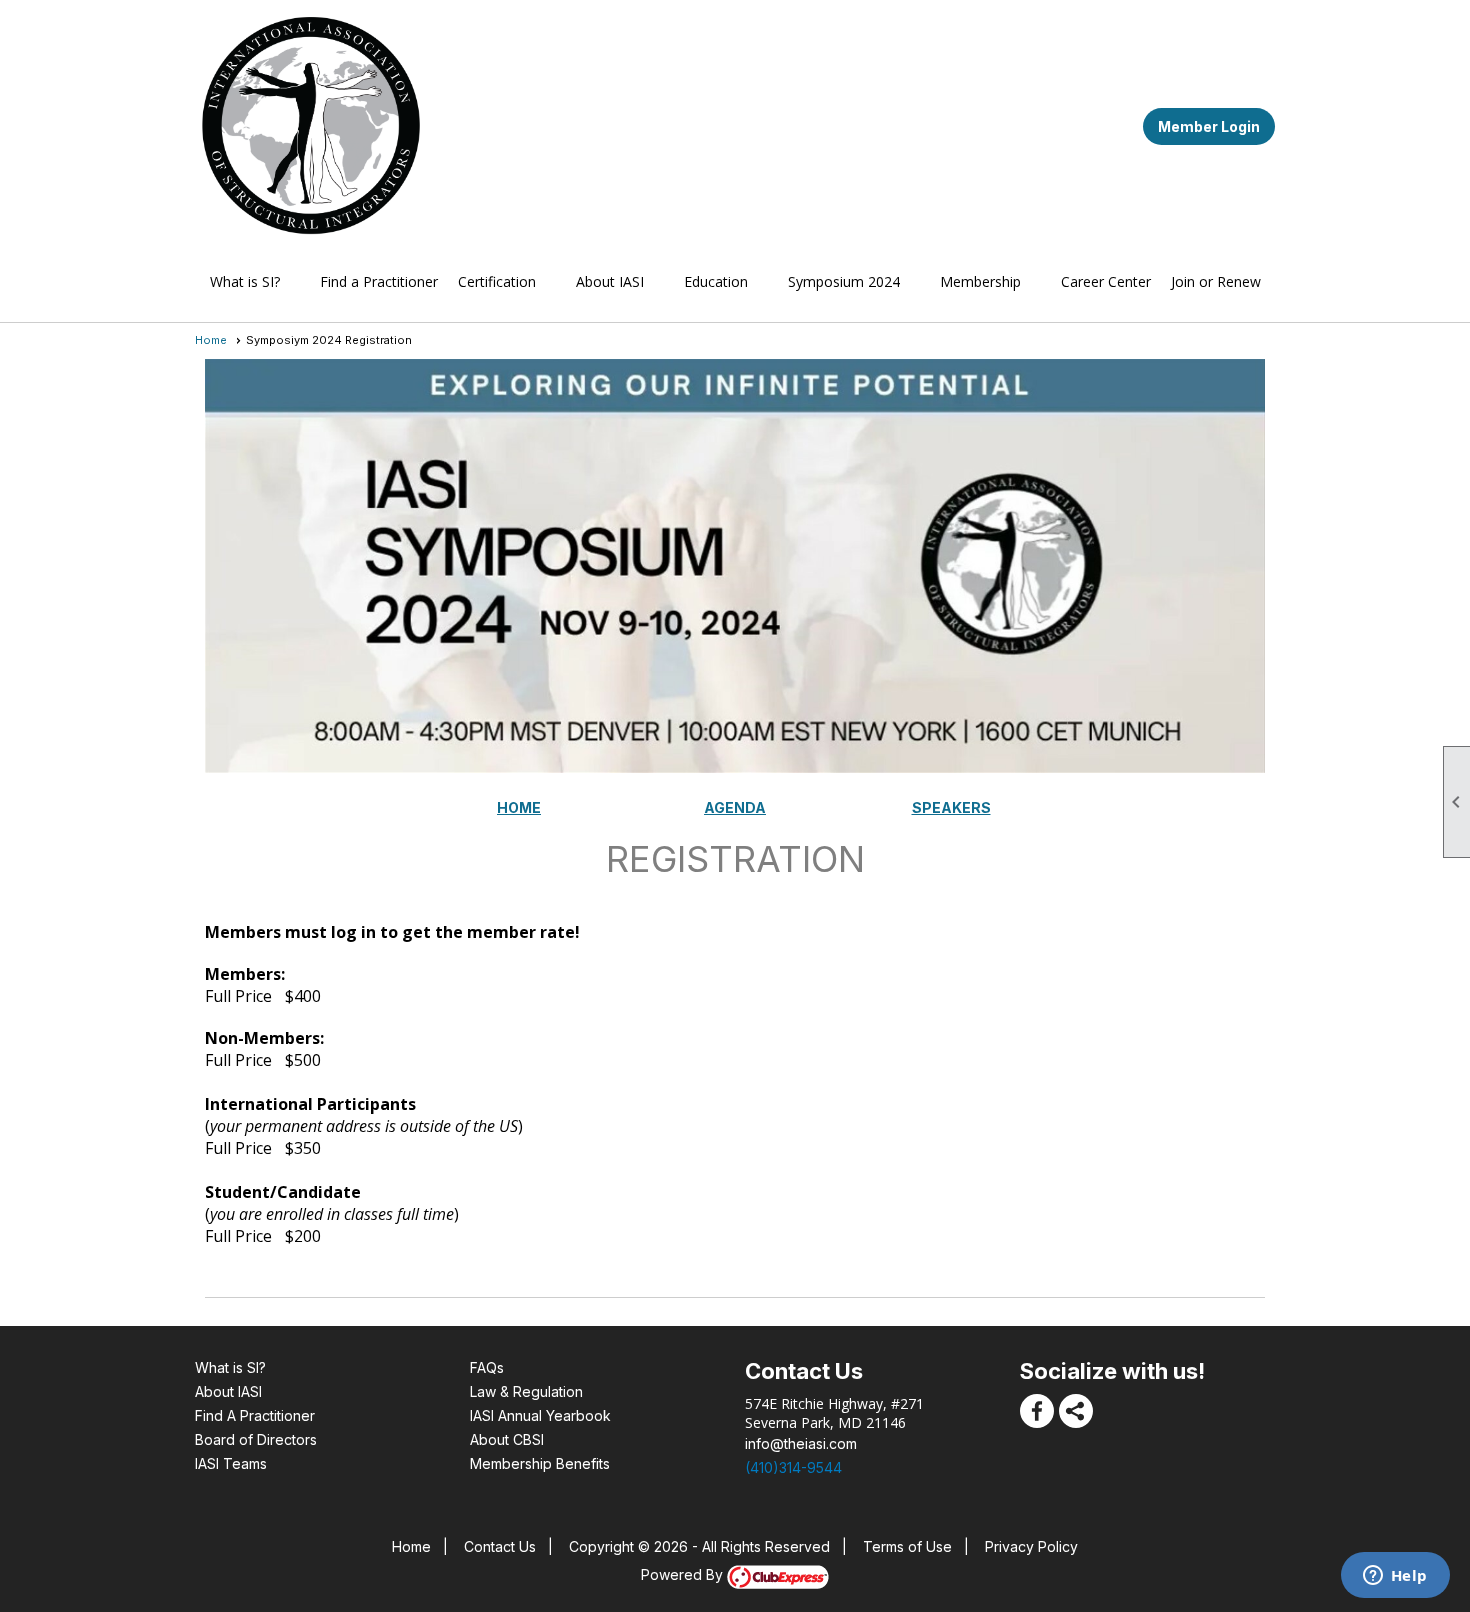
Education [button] (716, 281)
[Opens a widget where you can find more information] (1395, 1577)
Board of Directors (256, 1439)
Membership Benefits (540, 1463)
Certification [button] (497, 281)
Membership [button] (980, 281)
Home (211, 340)
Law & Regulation (526, 1391)
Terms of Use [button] (907, 1546)
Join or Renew (1216, 281)
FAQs (487, 1367)
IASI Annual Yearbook (540, 1415)
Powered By (684, 1574)
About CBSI (507, 1439)
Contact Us (500, 1546)
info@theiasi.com (801, 1443)
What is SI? (230, 1367)
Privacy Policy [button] (1031, 1546)
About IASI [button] (610, 281)
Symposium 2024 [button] (844, 281)
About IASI (228, 1391)
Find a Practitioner (379, 281)
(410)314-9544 (793, 1467)
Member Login (1209, 126)
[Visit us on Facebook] (1037, 1411)
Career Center (1106, 281)
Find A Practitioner (255, 1415)
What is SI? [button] (245, 281)
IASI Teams (231, 1463)
